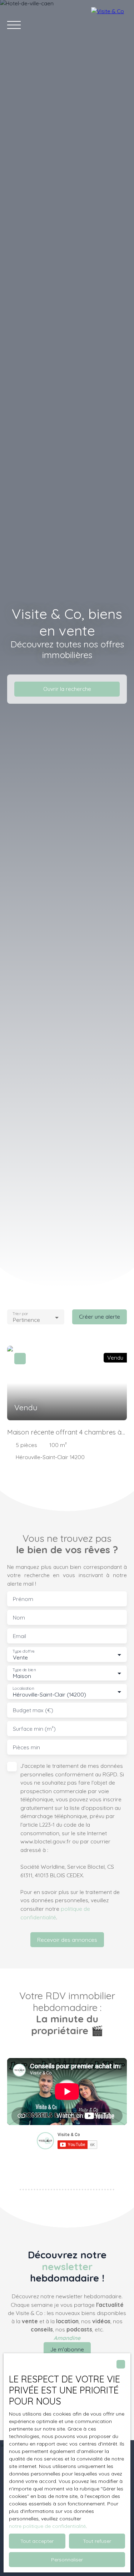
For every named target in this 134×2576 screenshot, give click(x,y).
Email (19, 1636)
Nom (19, 1618)
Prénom (23, 1599)
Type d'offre (24, 1651)
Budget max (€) (33, 1710)
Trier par (20, 1314)
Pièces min (26, 1747)
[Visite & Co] (109, 25)
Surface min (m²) (34, 1729)
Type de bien (24, 1670)
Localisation (23, 1689)
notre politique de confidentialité (47, 2526)
